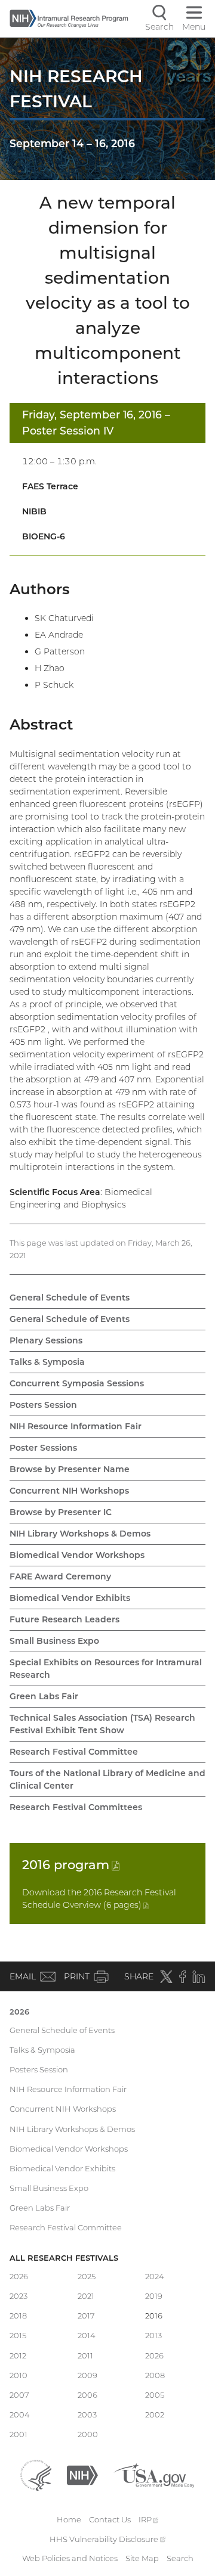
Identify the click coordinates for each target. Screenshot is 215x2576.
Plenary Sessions (46, 1340)
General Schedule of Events (70, 1298)
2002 (155, 2414)
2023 (19, 2296)
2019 (154, 2296)
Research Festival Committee (74, 1752)
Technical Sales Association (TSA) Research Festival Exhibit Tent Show (102, 1724)
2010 (19, 2375)
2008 (155, 2375)
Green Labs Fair (44, 1696)
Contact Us (110, 2519)
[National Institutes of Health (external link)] (82, 2474)
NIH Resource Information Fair (76, 1426)
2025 (87, 2276)
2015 (18, 2335)
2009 (87, 2375)
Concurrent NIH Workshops (69, 1491)
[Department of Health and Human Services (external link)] (36, 2474)
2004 (20, 2414)
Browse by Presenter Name (70, 1469)
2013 (153, 2335)
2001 (19, 2434)
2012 (18, 2355)
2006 (87, 2395)
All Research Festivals (64, 2258)
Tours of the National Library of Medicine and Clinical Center (107, 1779)
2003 (87, 2414)
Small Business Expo (54, 1641)
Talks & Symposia (47, 1362)
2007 (19, 2395)
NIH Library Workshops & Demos (80, 1534)
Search (180, 2558)
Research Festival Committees (76, 1807)
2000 (88, 2434)
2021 (86, 2296)
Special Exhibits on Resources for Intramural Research (106, 1669)
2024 (155, 2276)
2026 (19, 2012)
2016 (71, 1865)
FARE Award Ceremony (60, 1576)
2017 (86, 2316)
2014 (87, 2335)
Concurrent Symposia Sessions (77, 1383)
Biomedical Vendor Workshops (77, 1555)
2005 (155, 2395)
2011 (85, 2355)
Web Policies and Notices (70, 2558)
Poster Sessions (43, 1448)
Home (69, 2519)
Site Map (142, 2558)
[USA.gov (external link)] (154, 2474)
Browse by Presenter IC (61, 1512)
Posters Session (43, 1405)
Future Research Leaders (64, 1619)
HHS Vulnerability (107, 2539)
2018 (18, 2316)
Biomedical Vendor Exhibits (70, 1598)
